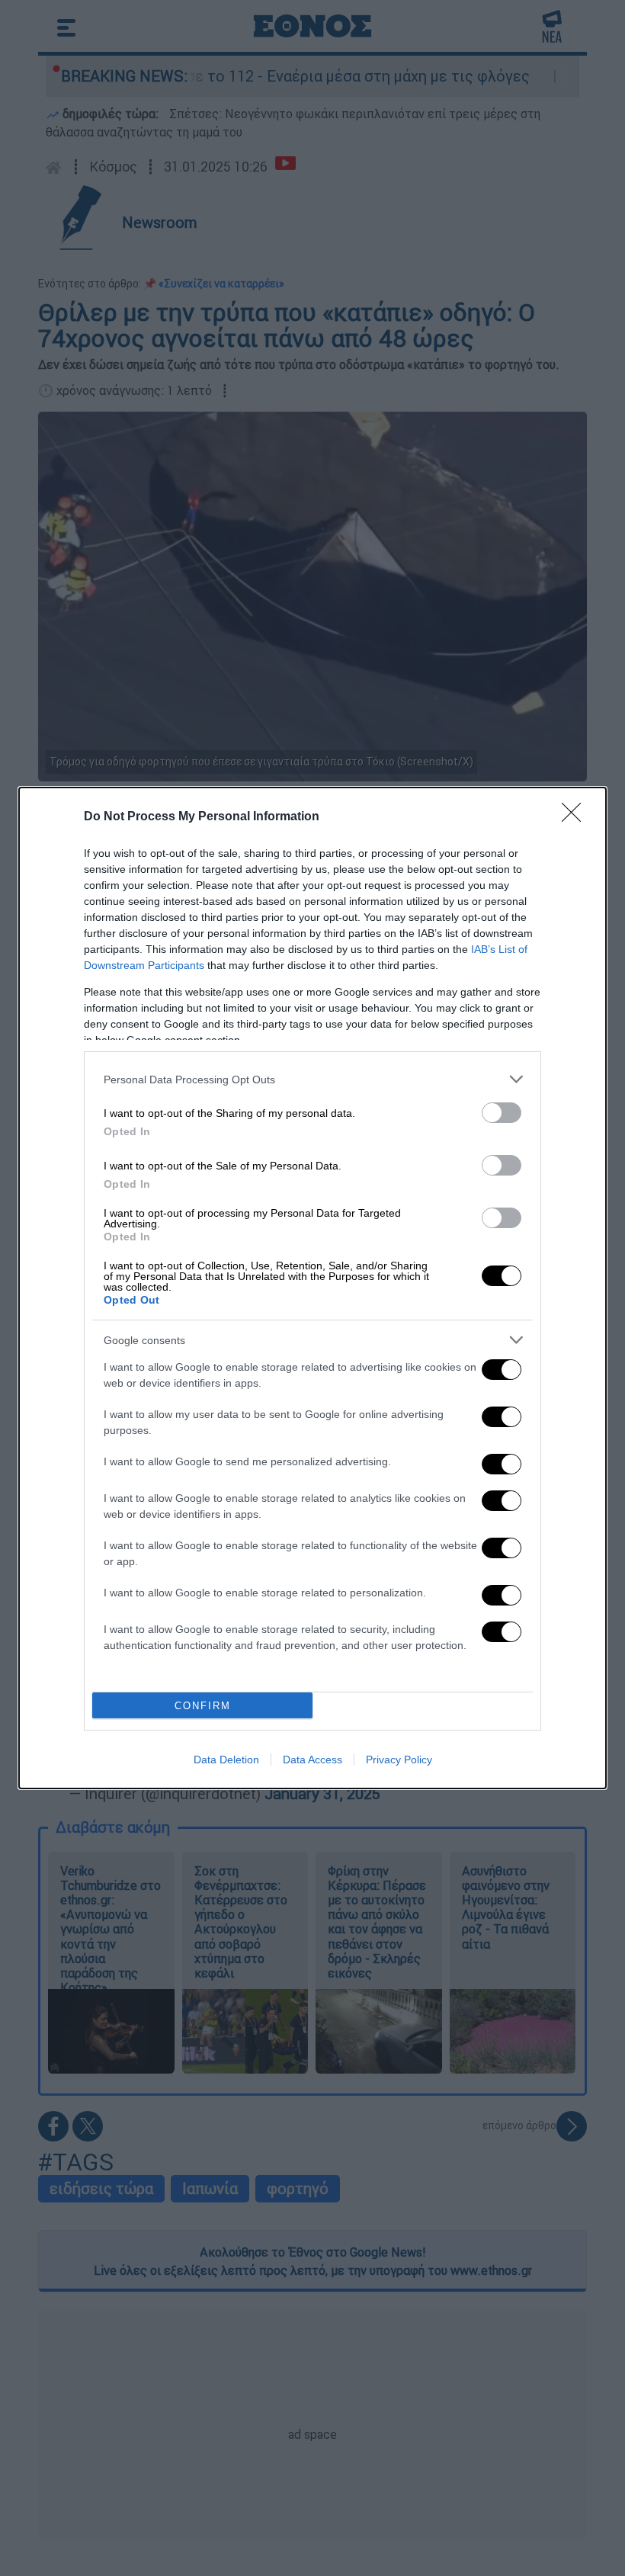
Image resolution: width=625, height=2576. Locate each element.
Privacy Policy (399, 1760)
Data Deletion (226, 1760)
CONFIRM (203, 1706)
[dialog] (312, 1288)
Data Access (312, 1760)
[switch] (502, 1113)
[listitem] (312, 1079)
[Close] (576, 817)
